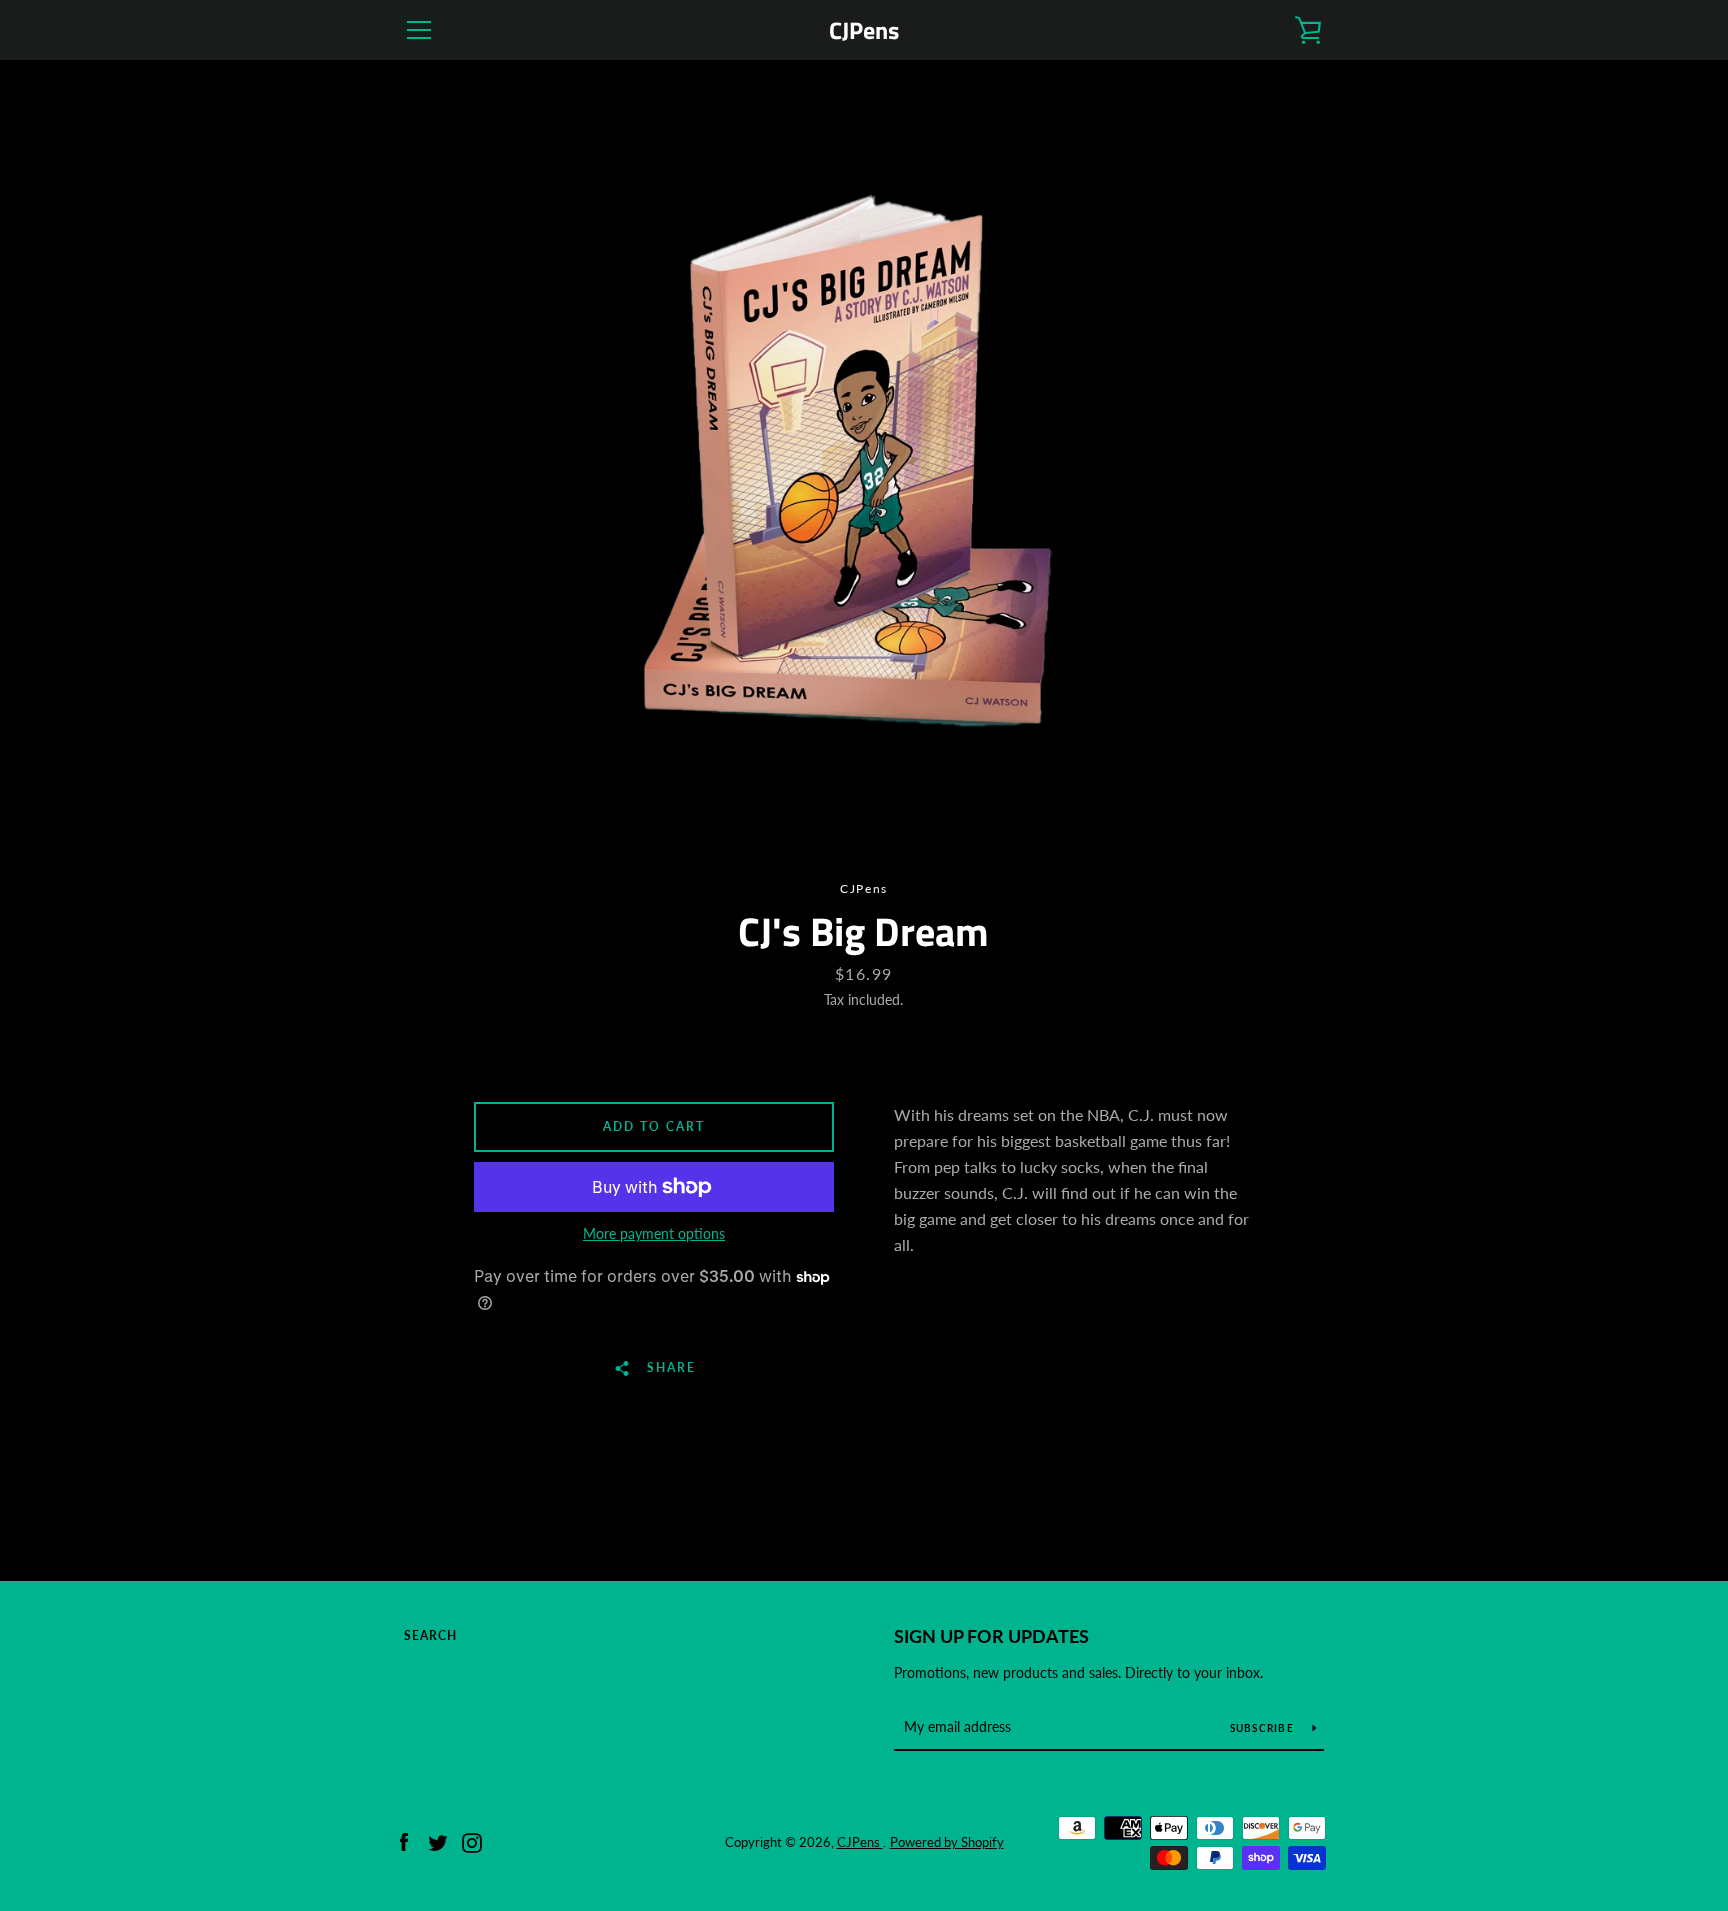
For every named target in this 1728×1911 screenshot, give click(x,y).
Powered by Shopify (947, 1842)
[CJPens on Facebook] (404, 1840)
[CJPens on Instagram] (472, 1840)
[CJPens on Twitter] (438, 1840)
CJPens (864, 30)
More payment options (654, 1233)
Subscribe (1264, 1728)
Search (430, 1635)
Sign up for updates (991, 1636)
